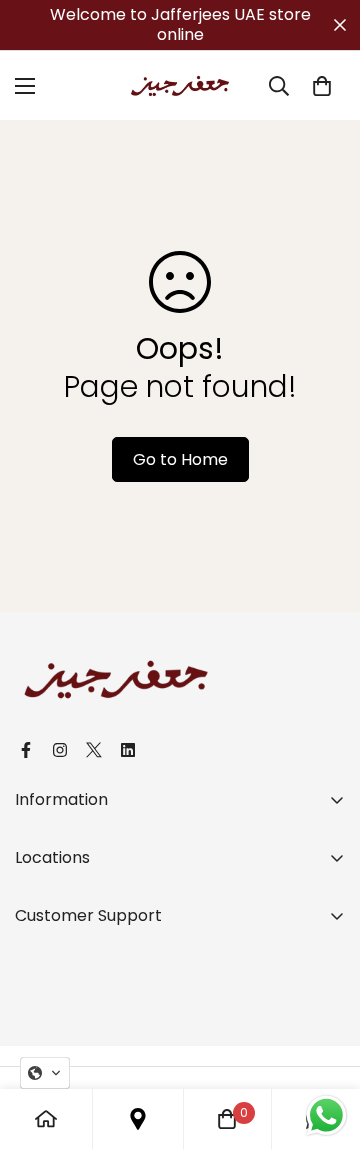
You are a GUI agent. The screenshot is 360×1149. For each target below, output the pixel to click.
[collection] (138, 1119)
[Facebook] (26, 750)
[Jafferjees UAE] (180, 85)
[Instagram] (60, 750)
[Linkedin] (128, 750)
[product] (46, 1119)
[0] (322, 86)
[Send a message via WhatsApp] (326, 1115)
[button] (45, 1073)
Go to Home (180, 459)
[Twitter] (94, 750)
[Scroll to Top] (324, 1043)
